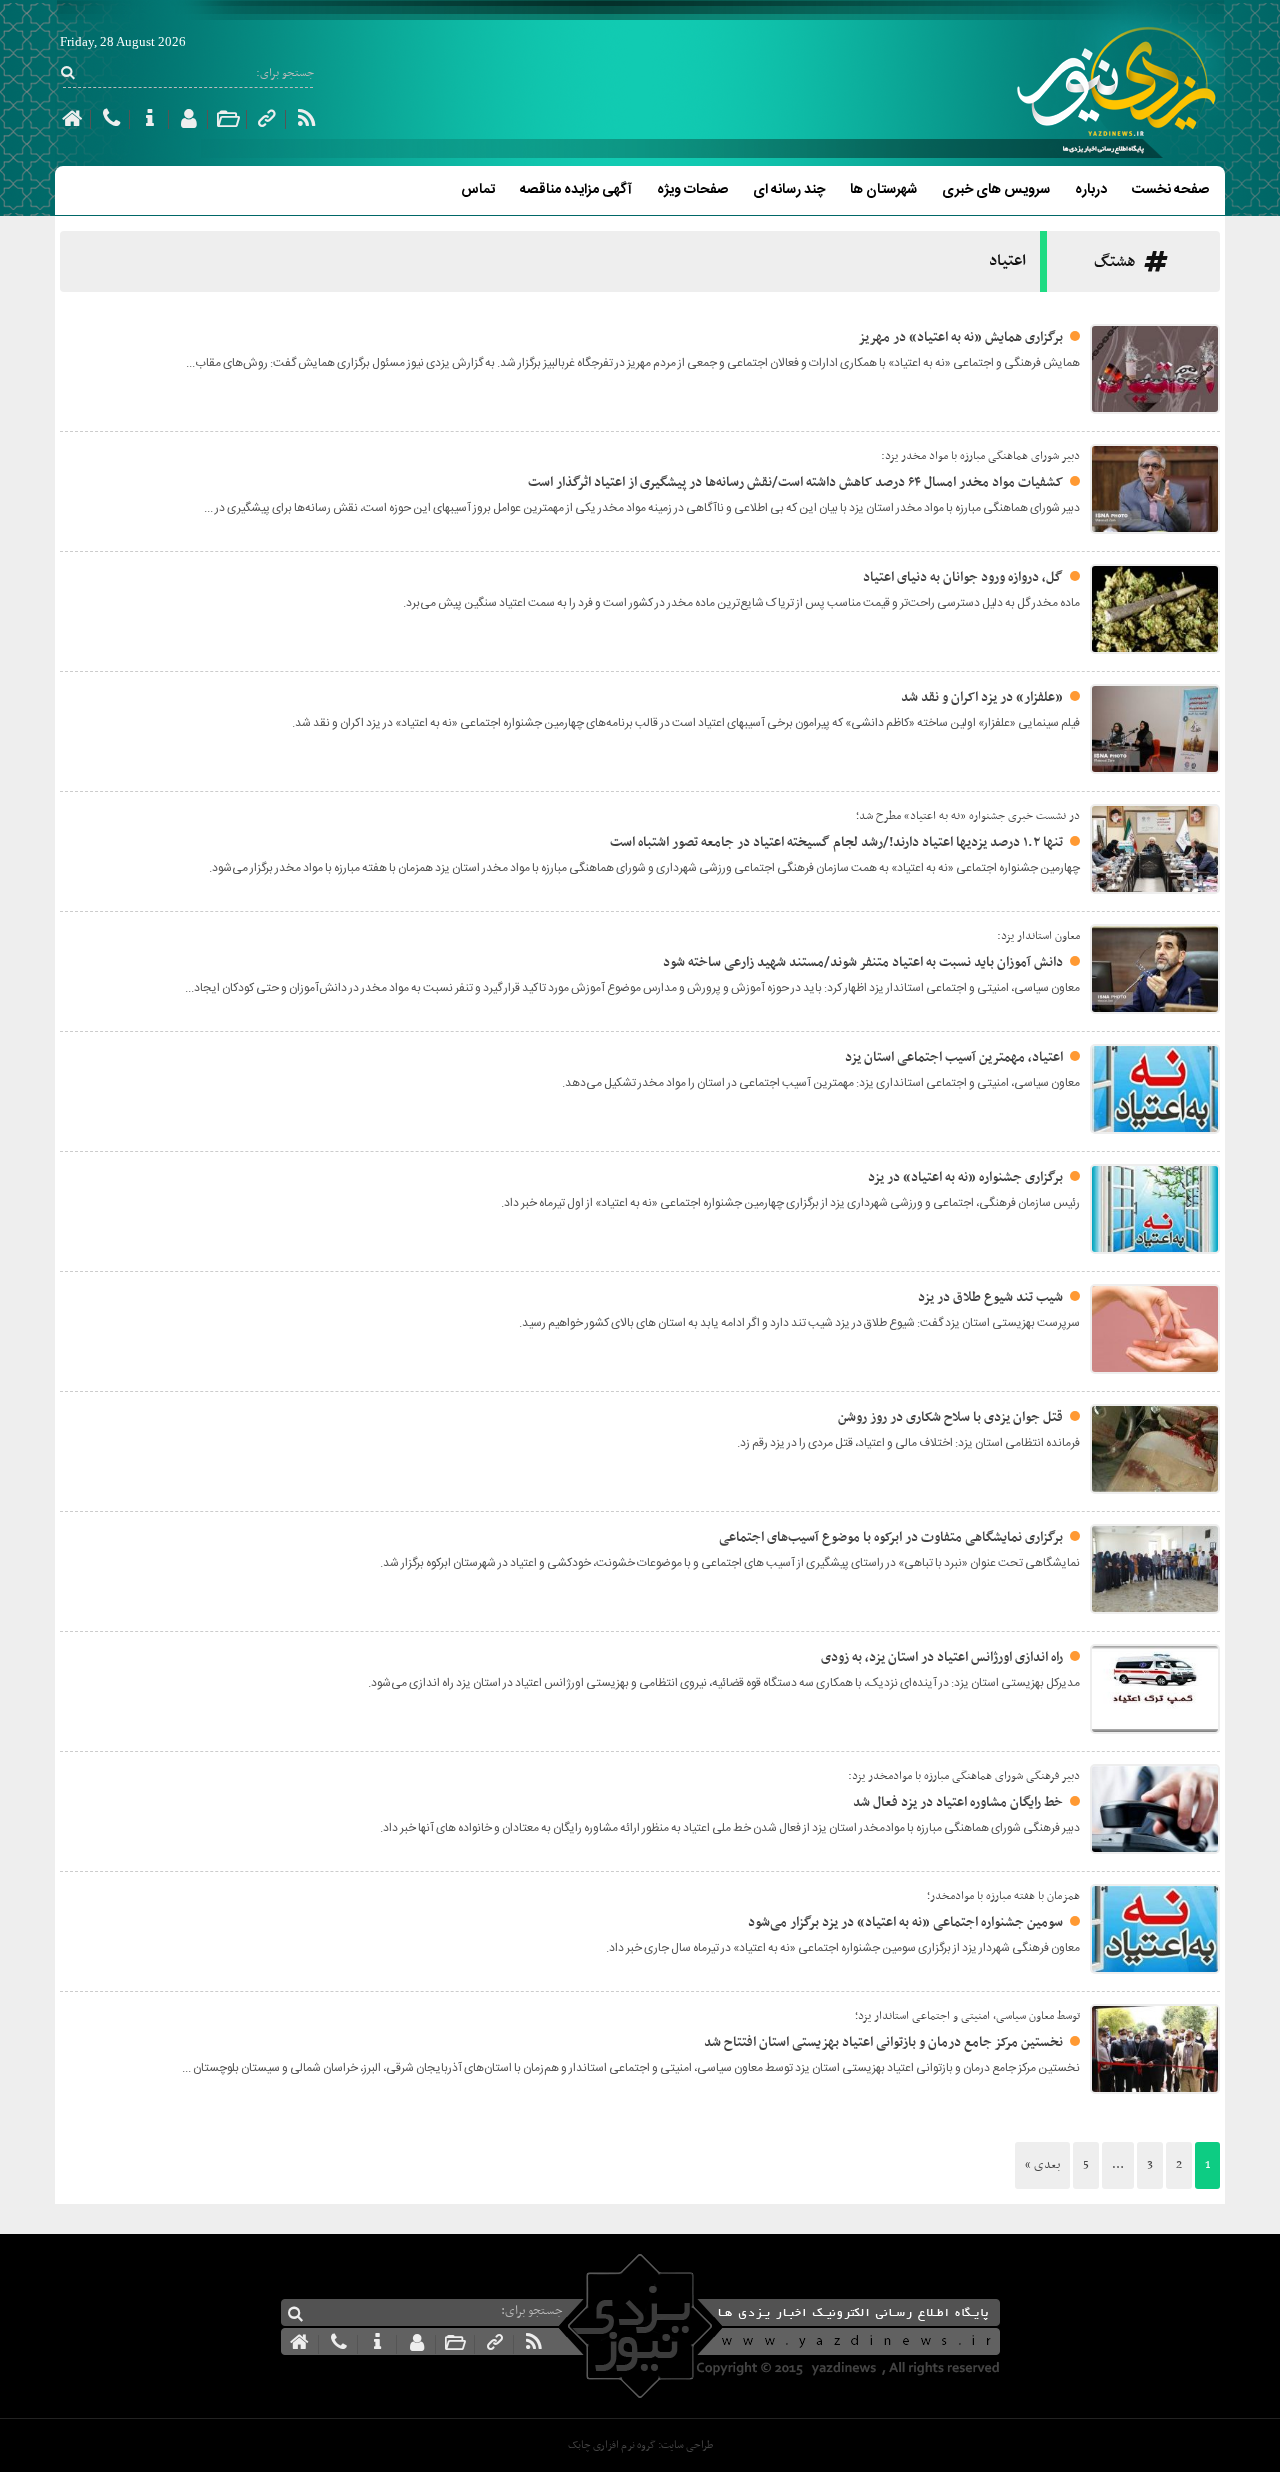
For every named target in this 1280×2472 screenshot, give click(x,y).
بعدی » (1042, 2165)
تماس (478, 190)
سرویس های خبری (996, 190)
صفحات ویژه (692, 190)
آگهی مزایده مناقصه (576, 190)
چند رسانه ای (789, 190)
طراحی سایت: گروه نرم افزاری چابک (640, 2445)
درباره (1091, 190)
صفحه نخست (1170, 190)
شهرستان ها (883, 190)
